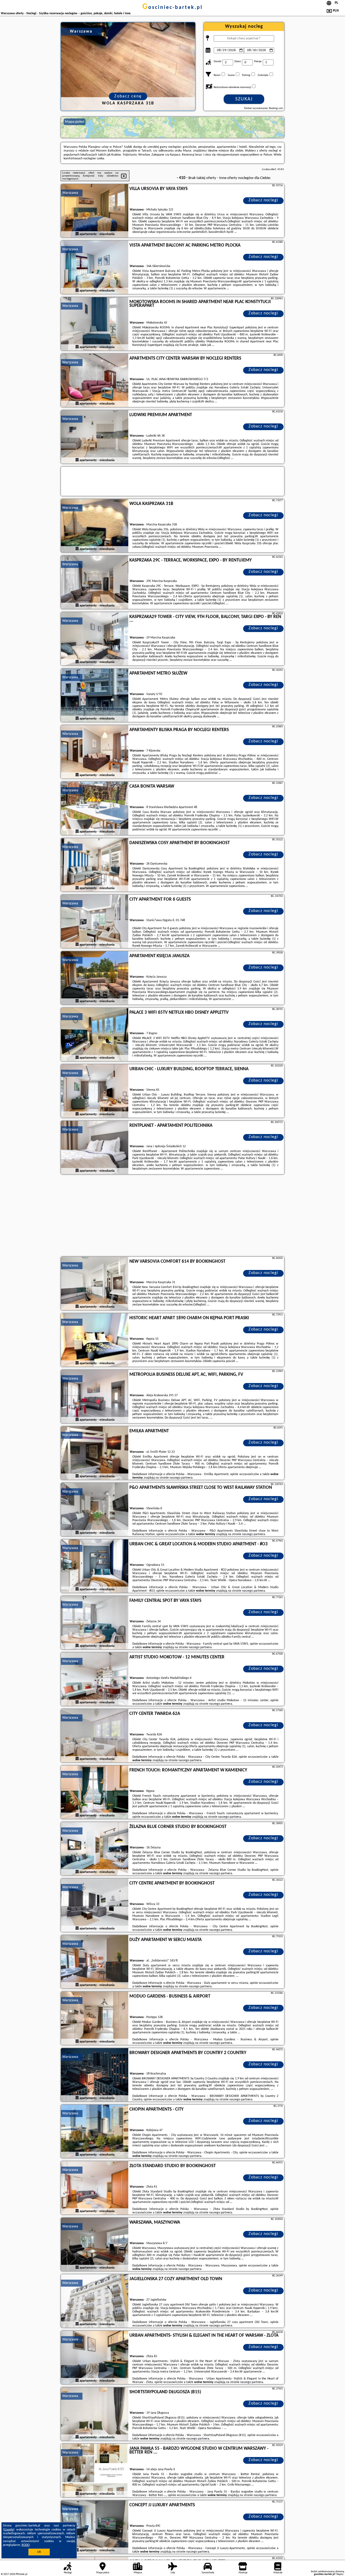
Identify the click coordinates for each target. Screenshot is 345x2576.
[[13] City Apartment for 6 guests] (95, 922)
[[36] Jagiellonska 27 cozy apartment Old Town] (95, 2301)
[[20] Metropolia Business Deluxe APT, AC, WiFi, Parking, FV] (95, 1397)
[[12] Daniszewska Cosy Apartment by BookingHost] (95, 865)
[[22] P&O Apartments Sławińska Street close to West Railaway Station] (95, 1510)
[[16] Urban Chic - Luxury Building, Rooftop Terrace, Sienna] (95, 1091)
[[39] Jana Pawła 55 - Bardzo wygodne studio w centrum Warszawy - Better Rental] (95, 2471)
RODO (26, 2545)
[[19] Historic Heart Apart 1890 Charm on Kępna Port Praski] (95, 1340)
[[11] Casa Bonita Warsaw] (95, 809)
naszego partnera (181, 1478)
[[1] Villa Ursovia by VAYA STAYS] (95, 211)
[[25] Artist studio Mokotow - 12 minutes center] (95, 1679)
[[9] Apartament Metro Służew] (95, 696)
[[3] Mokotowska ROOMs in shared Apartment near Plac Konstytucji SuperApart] (95, 324)
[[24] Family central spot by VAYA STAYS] (95, 1623)
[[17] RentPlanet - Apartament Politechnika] (95, 1148)
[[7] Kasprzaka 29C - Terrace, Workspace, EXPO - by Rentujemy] (95, 582)
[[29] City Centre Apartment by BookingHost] (95, 1905)
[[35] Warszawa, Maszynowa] (95, 2245)
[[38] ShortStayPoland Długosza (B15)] (95, 2414)
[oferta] (77, 234)
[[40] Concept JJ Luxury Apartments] (95, 2527)
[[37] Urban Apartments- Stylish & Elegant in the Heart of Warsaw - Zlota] (95, 2358)
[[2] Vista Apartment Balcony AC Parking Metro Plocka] (95, 268)
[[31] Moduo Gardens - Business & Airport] (95, 2019)
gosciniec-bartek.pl (172, 8)
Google (9, 2530)
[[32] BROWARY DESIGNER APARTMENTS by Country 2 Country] (95, 2075)
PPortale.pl (21, 2574)
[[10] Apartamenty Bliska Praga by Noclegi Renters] (95, 752)
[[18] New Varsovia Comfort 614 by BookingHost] (95, 1284)
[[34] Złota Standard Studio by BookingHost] (95, 2188)
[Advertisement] (172, 1216)
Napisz (340, 2574)
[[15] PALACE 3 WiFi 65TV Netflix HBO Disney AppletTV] (95, 1035)
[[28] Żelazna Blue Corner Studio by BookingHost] (95, 1849)
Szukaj (244, 99)
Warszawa (70, 193)
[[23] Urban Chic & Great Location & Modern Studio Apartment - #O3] (95, 1566)
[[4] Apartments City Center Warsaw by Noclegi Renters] (95, 381)
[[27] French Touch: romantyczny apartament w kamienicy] (95, 1792)
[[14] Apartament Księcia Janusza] (95, 978)
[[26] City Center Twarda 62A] (95, 1736)
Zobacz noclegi (263, 200)
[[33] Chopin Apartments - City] (95, 2132)
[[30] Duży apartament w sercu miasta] (95, 1962)
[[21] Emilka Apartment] (95, 1453)
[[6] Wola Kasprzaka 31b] (95, 526)
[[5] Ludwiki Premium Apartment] (95, 437)
